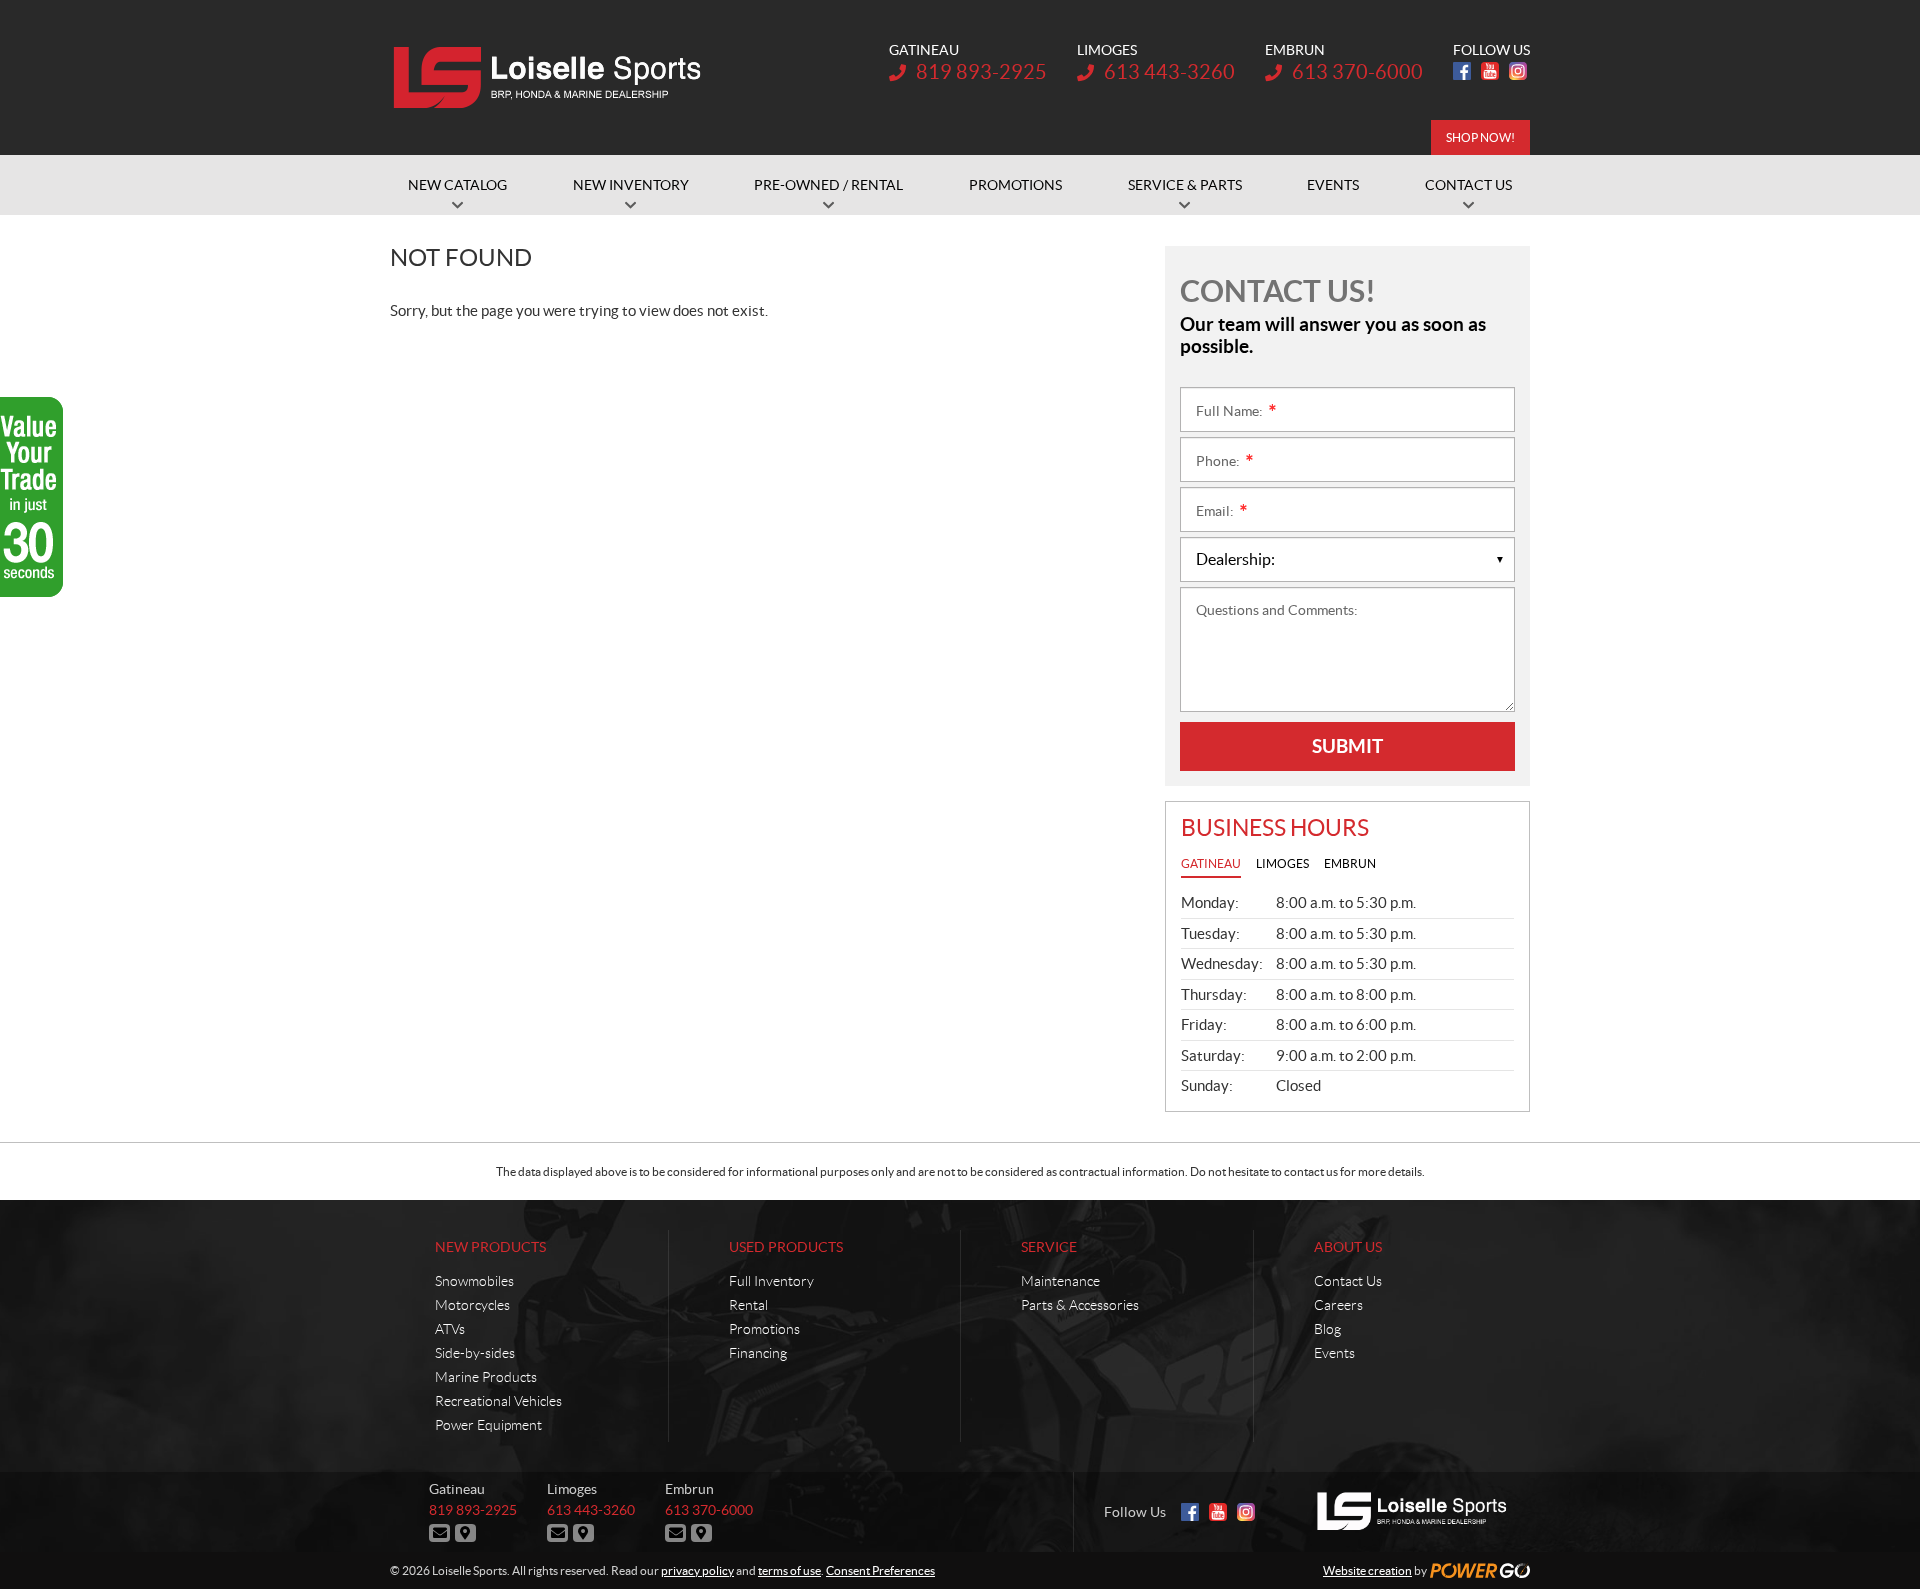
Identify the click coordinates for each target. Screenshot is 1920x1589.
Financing (758, 1353)
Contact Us (1348, 1281)
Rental (748, 1305)
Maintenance (1060, 1281)
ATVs (450, 1329)
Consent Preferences (880, 1570)
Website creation (1367, 1570)
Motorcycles (472, 1305)
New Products (490, 1247)
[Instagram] (1518, 71)
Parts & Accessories (1080, 1305)
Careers (1338, 1305)
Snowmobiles (474, 1281)
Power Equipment (488, 1425)
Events (1334, 1353)
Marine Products (486, 1377)
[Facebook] (1462, 71)
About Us (1348, 1247)
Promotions (764, 1329)
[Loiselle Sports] (552, 78)
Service (1049, 1247)
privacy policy (697, 1570)
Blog (1327, 1329)
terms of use (789, 1570)
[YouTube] (1490, 71)
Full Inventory (771, 1281)
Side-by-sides (475, 1353)
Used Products (786, 1247)
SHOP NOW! (1480, 137)
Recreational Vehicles (498, 1401)
